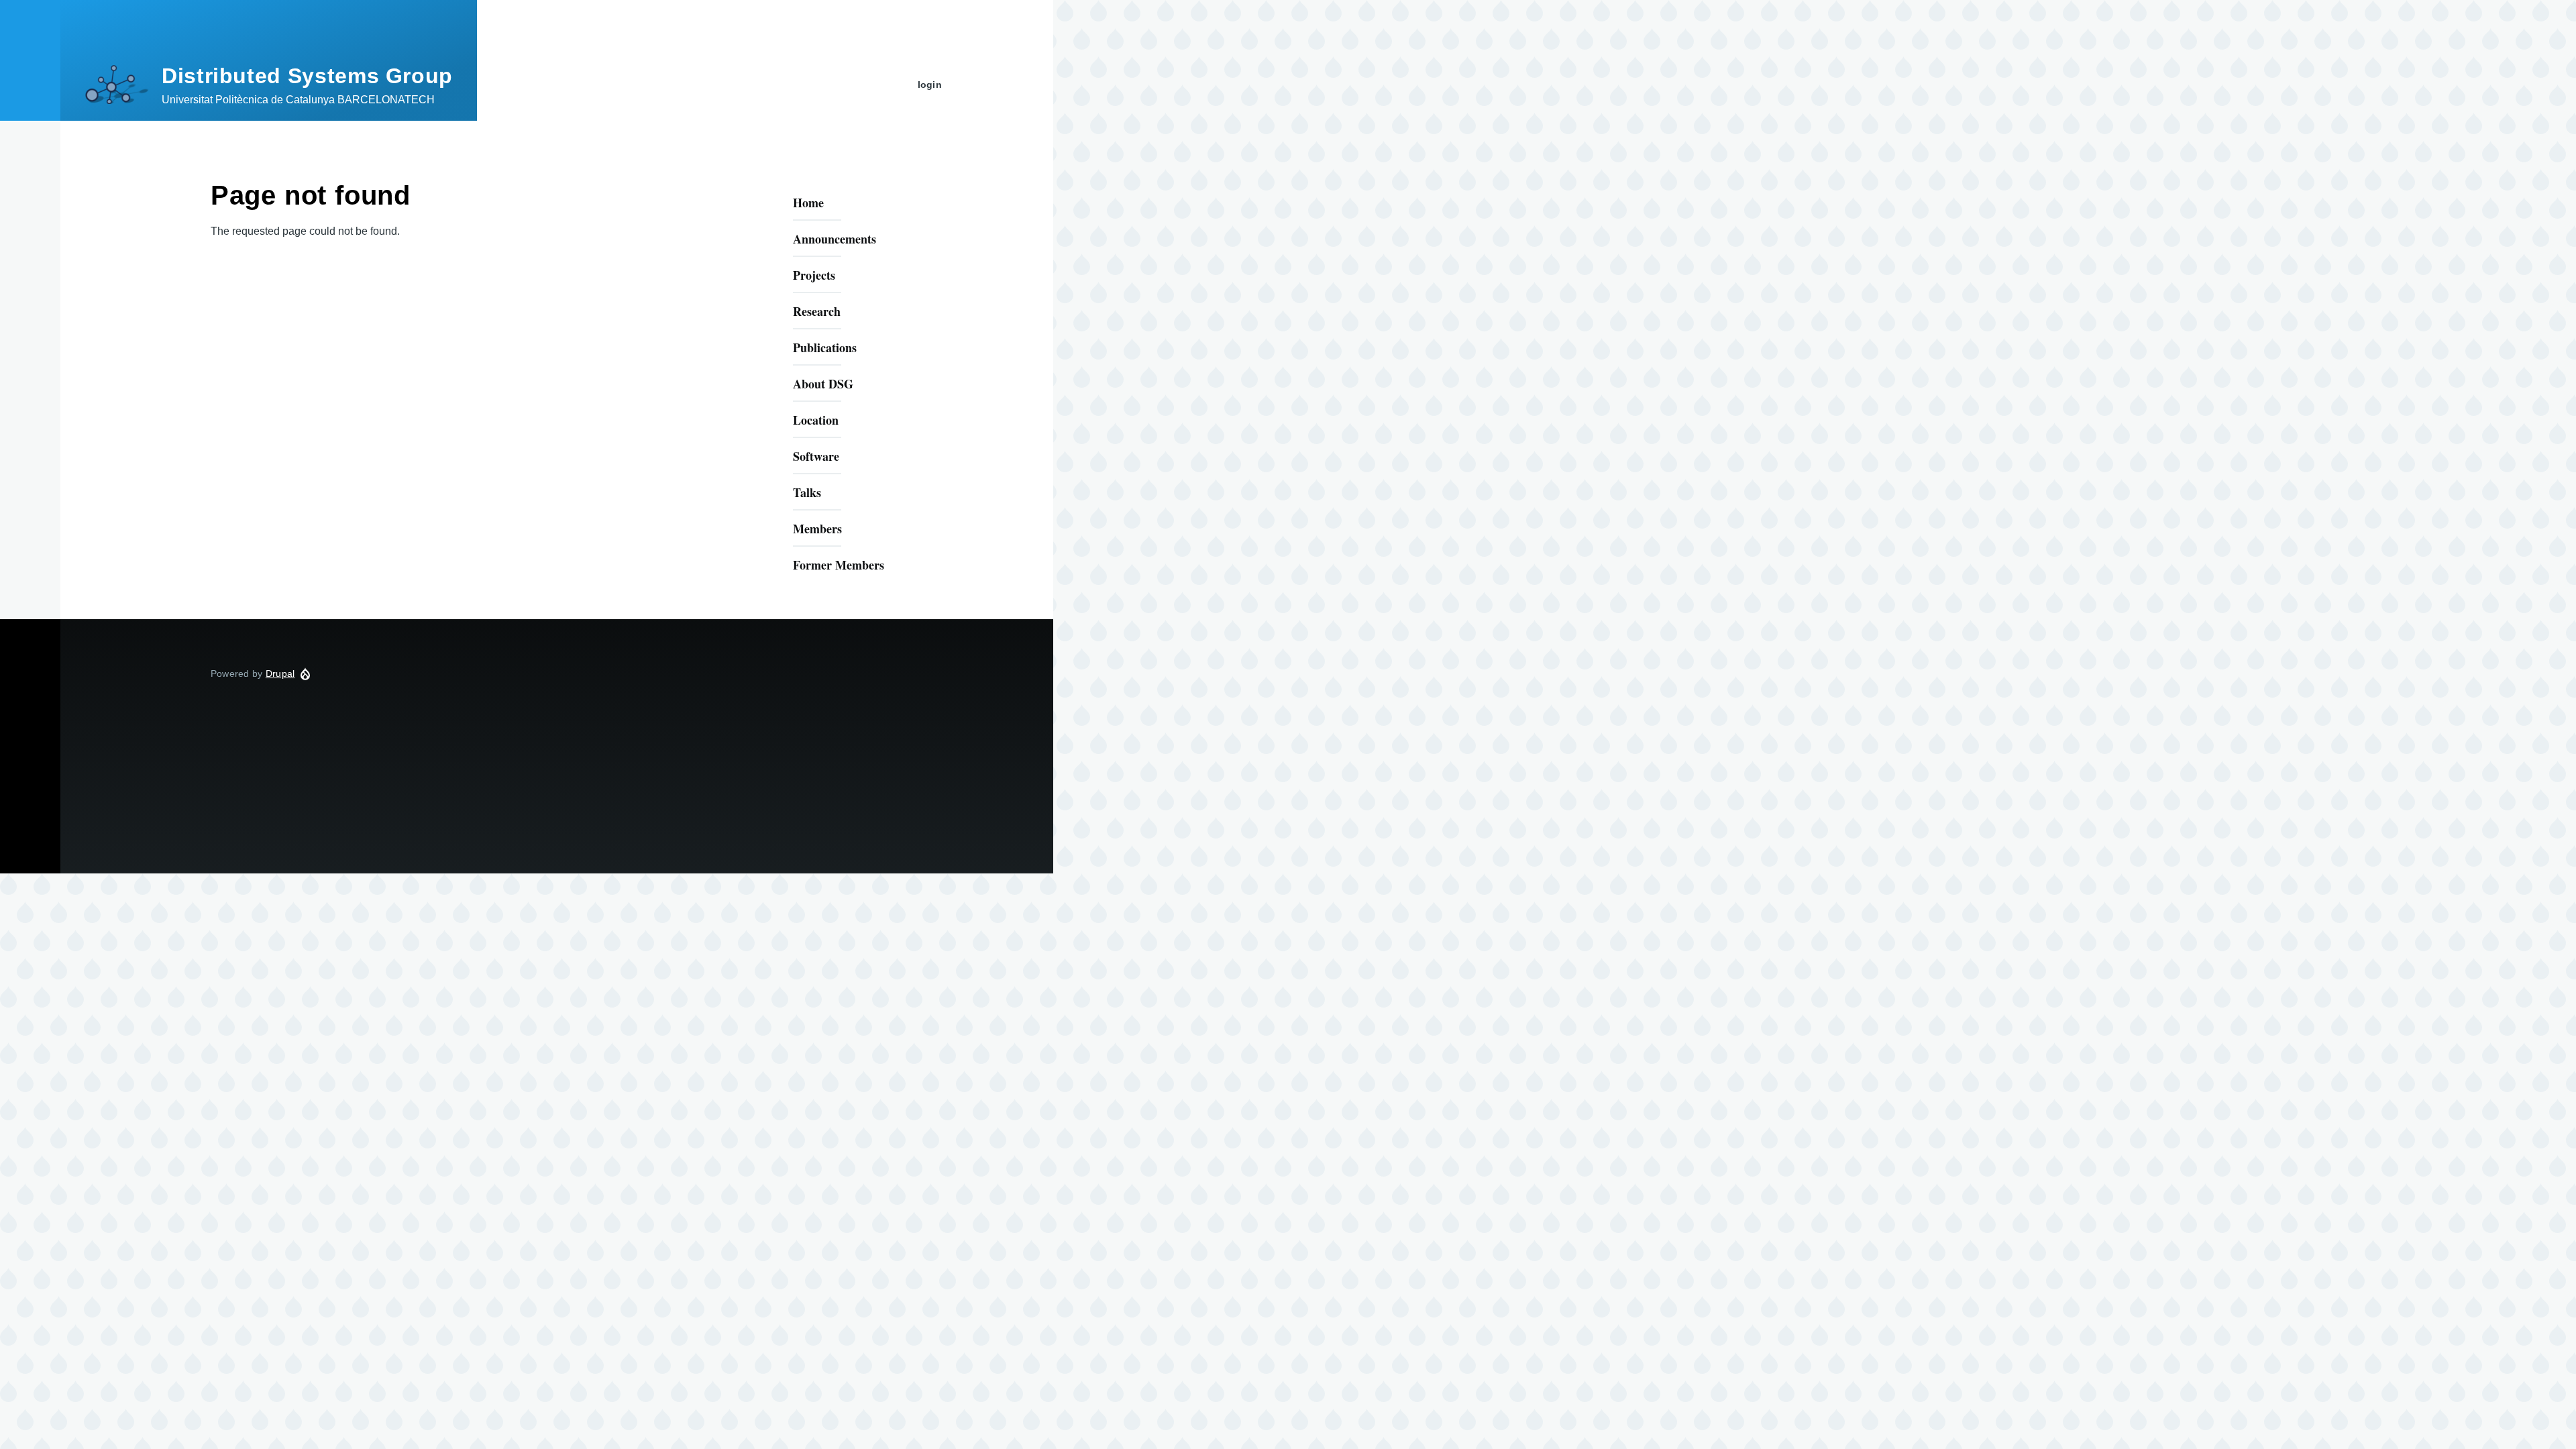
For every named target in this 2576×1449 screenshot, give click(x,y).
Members (817, 529)
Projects (814, 275)
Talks (807, 492)
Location (816, 420)
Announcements (835, 239)
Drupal (280, 674)
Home (808, 203)
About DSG (823, 384)
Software (816, 456)
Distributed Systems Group (307, 76)
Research (817, 311)
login (930, 85)
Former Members (839, 565)
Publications (825, 347)
